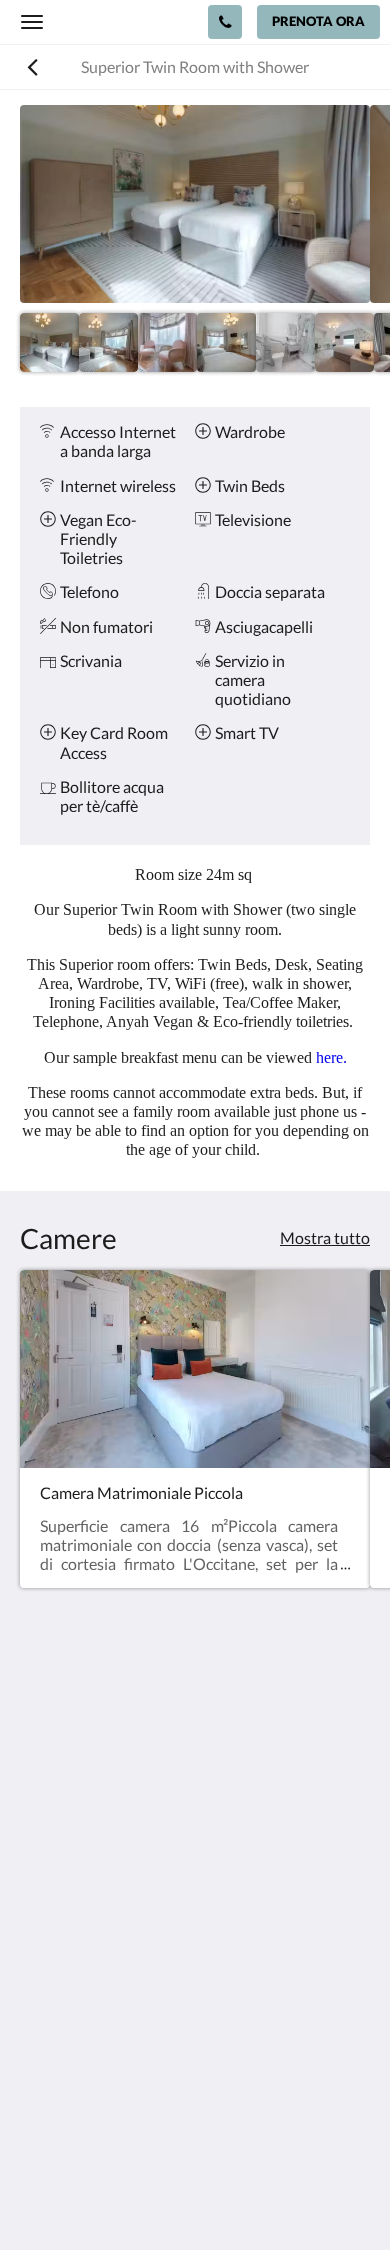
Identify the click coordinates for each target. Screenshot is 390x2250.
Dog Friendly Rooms (90, 2016)
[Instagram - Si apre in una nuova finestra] (95, 1889)
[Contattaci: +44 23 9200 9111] (225, 22)
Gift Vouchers (67, 2067)
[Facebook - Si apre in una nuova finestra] (40, 1889)
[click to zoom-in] (195, 204)
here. (331, 1057)
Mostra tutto (325, 1237)
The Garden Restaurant (100, 1999)
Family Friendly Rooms (98, 2033)
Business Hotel (71, 2050)
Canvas (235, 2195)
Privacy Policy (68, 1982)
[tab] (195, 1949)
